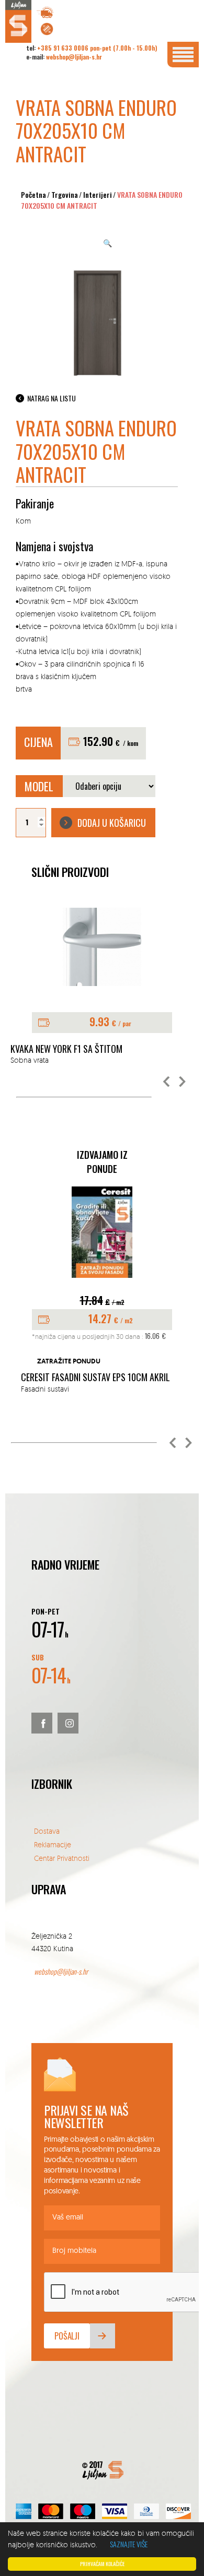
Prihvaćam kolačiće (102, 2564)
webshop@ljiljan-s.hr (74, 57)
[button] (167, 1082)
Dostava (47, 1831)
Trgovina (65, 194)
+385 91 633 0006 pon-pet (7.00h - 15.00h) (97, 48)
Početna (33, 194)
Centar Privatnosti (62, 1858)
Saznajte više (129, 2544)
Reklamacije (53, 1844)
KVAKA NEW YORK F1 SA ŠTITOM (66, 1049)
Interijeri (98, 194)
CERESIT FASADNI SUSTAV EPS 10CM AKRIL (95, 1378)
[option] (102, 987)
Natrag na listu (52, 398)
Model (39, 786)
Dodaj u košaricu (112, 823)
